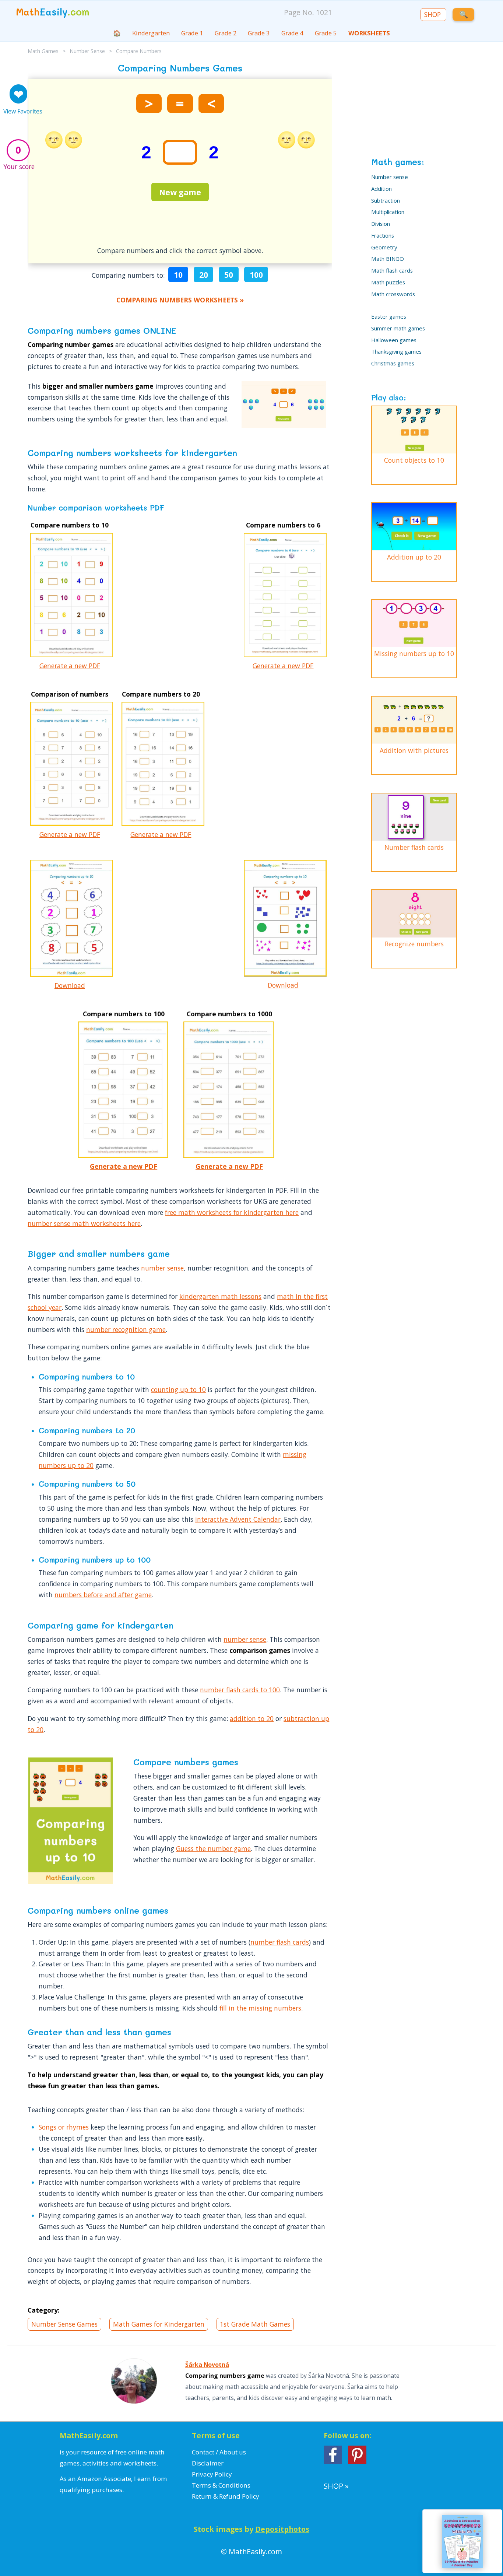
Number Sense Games (64, 2324)
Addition (381, 188)
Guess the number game (213, 1848)
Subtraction (386, 200)
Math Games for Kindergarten (159, 2324)
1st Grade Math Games (255, 2324)
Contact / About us (219, 2452)
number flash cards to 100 (240, 1690)
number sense (162, 1268)
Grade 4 (292, 33)
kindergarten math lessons (220, 1296)
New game (180, 192)
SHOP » (336, 2486)
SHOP (433, 14)
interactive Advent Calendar (238, 1519)
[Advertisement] (180, 597)
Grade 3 (259, 33)
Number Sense (87, 51)
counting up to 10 (178, 1389)
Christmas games (393, 363)
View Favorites (23, 111)
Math (53, 12)
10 (178, 275)
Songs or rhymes (64, 2127)
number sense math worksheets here (84, 1223)
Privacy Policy (212, 2474)
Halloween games (394, 339)
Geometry (384, 247)
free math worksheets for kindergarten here (232, 1212)
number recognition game (126, 1329)
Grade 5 (326, 33)
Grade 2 (226, 33)
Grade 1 (192, 33)
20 (204, 275)
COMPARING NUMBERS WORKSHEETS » (180, 300)
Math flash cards (392, 270)
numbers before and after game (103, 1595)
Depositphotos (282, 2529)
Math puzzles (388, 282)
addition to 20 (252, 1718)
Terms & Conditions (221, 2485)
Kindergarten (151, 33)
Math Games (43, 51)
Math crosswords (393, 293)
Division (381, 223)
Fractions (383, 235)
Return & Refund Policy (226, 2496)
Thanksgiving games (396, 351)
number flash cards (280, 1942)
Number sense (390, 176)
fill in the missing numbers (260, 2008)
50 (229, 275)
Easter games (389, 316)
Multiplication (388, 211)
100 (256, 275)
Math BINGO (388, 258)
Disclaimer (208, 2463)
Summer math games (398, 328)
